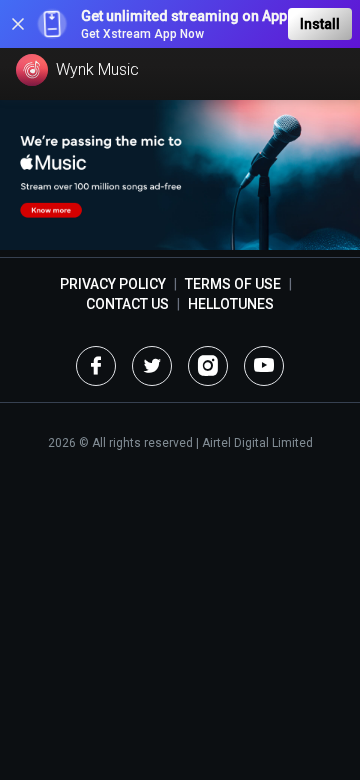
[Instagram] (208, 366)
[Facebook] (96, 366)
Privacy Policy (113, 284)
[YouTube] (264, 366)
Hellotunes (231, 304)
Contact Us (127, 304)
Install (320, 24)
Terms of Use (233, 284)
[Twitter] (152, 366)
